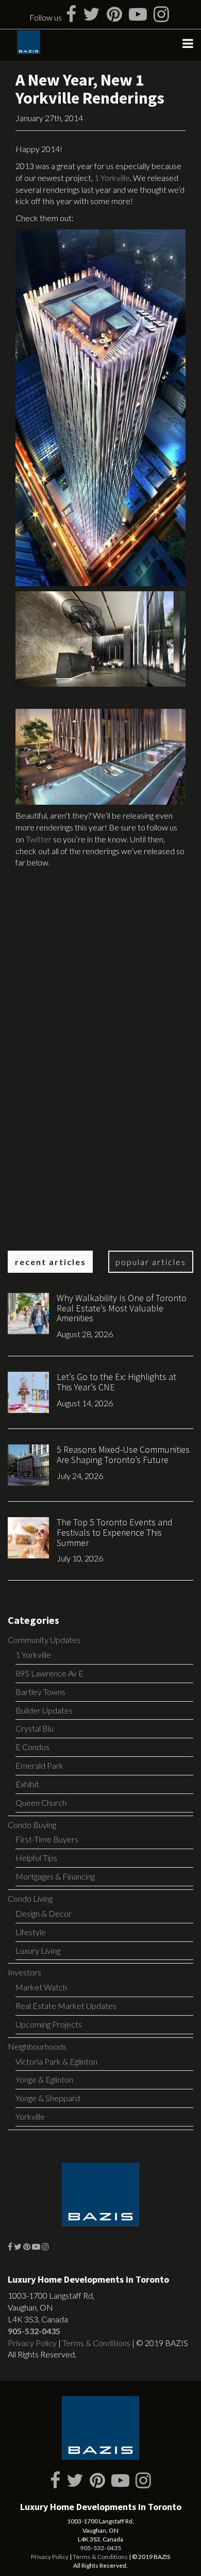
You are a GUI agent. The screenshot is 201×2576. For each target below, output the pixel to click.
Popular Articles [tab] (151, 1262)
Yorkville (30, 2116)
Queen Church (41, 1802)
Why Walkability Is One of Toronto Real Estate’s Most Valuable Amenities (122, 1308)
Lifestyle (31, 1932)
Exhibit (27, 1784)
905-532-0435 (34, 2331)
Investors (24, 1972)
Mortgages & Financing (55, 1876)
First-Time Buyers (47, 1839)
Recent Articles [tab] (51, 1262)
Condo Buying (32, 1825)
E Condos (32, 1747)
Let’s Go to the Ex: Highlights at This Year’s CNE (116, 1382)
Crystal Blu (35, 1728)
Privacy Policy (32, 2343)
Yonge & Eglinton (44, 2079)
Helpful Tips (36, 1858)
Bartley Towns (40, 1692)
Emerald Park (39, 1765)
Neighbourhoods (37, 2046)
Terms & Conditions (96, 2343)
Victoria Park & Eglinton (56, 2061)
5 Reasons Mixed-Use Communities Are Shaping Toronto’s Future (123, 1455)
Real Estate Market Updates (66, 2006)
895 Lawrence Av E (49, 1673)
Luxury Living (38, 1950)
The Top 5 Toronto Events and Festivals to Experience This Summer (115, 1532)
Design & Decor (44, 1913)
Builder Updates (44, 1710)
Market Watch (41, 1987)
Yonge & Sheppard (48, 2098)
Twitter (39, 839)
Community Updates (44, 1640)
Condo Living (30, 1898)
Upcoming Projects (49, 2024)
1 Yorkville (112, 178)
